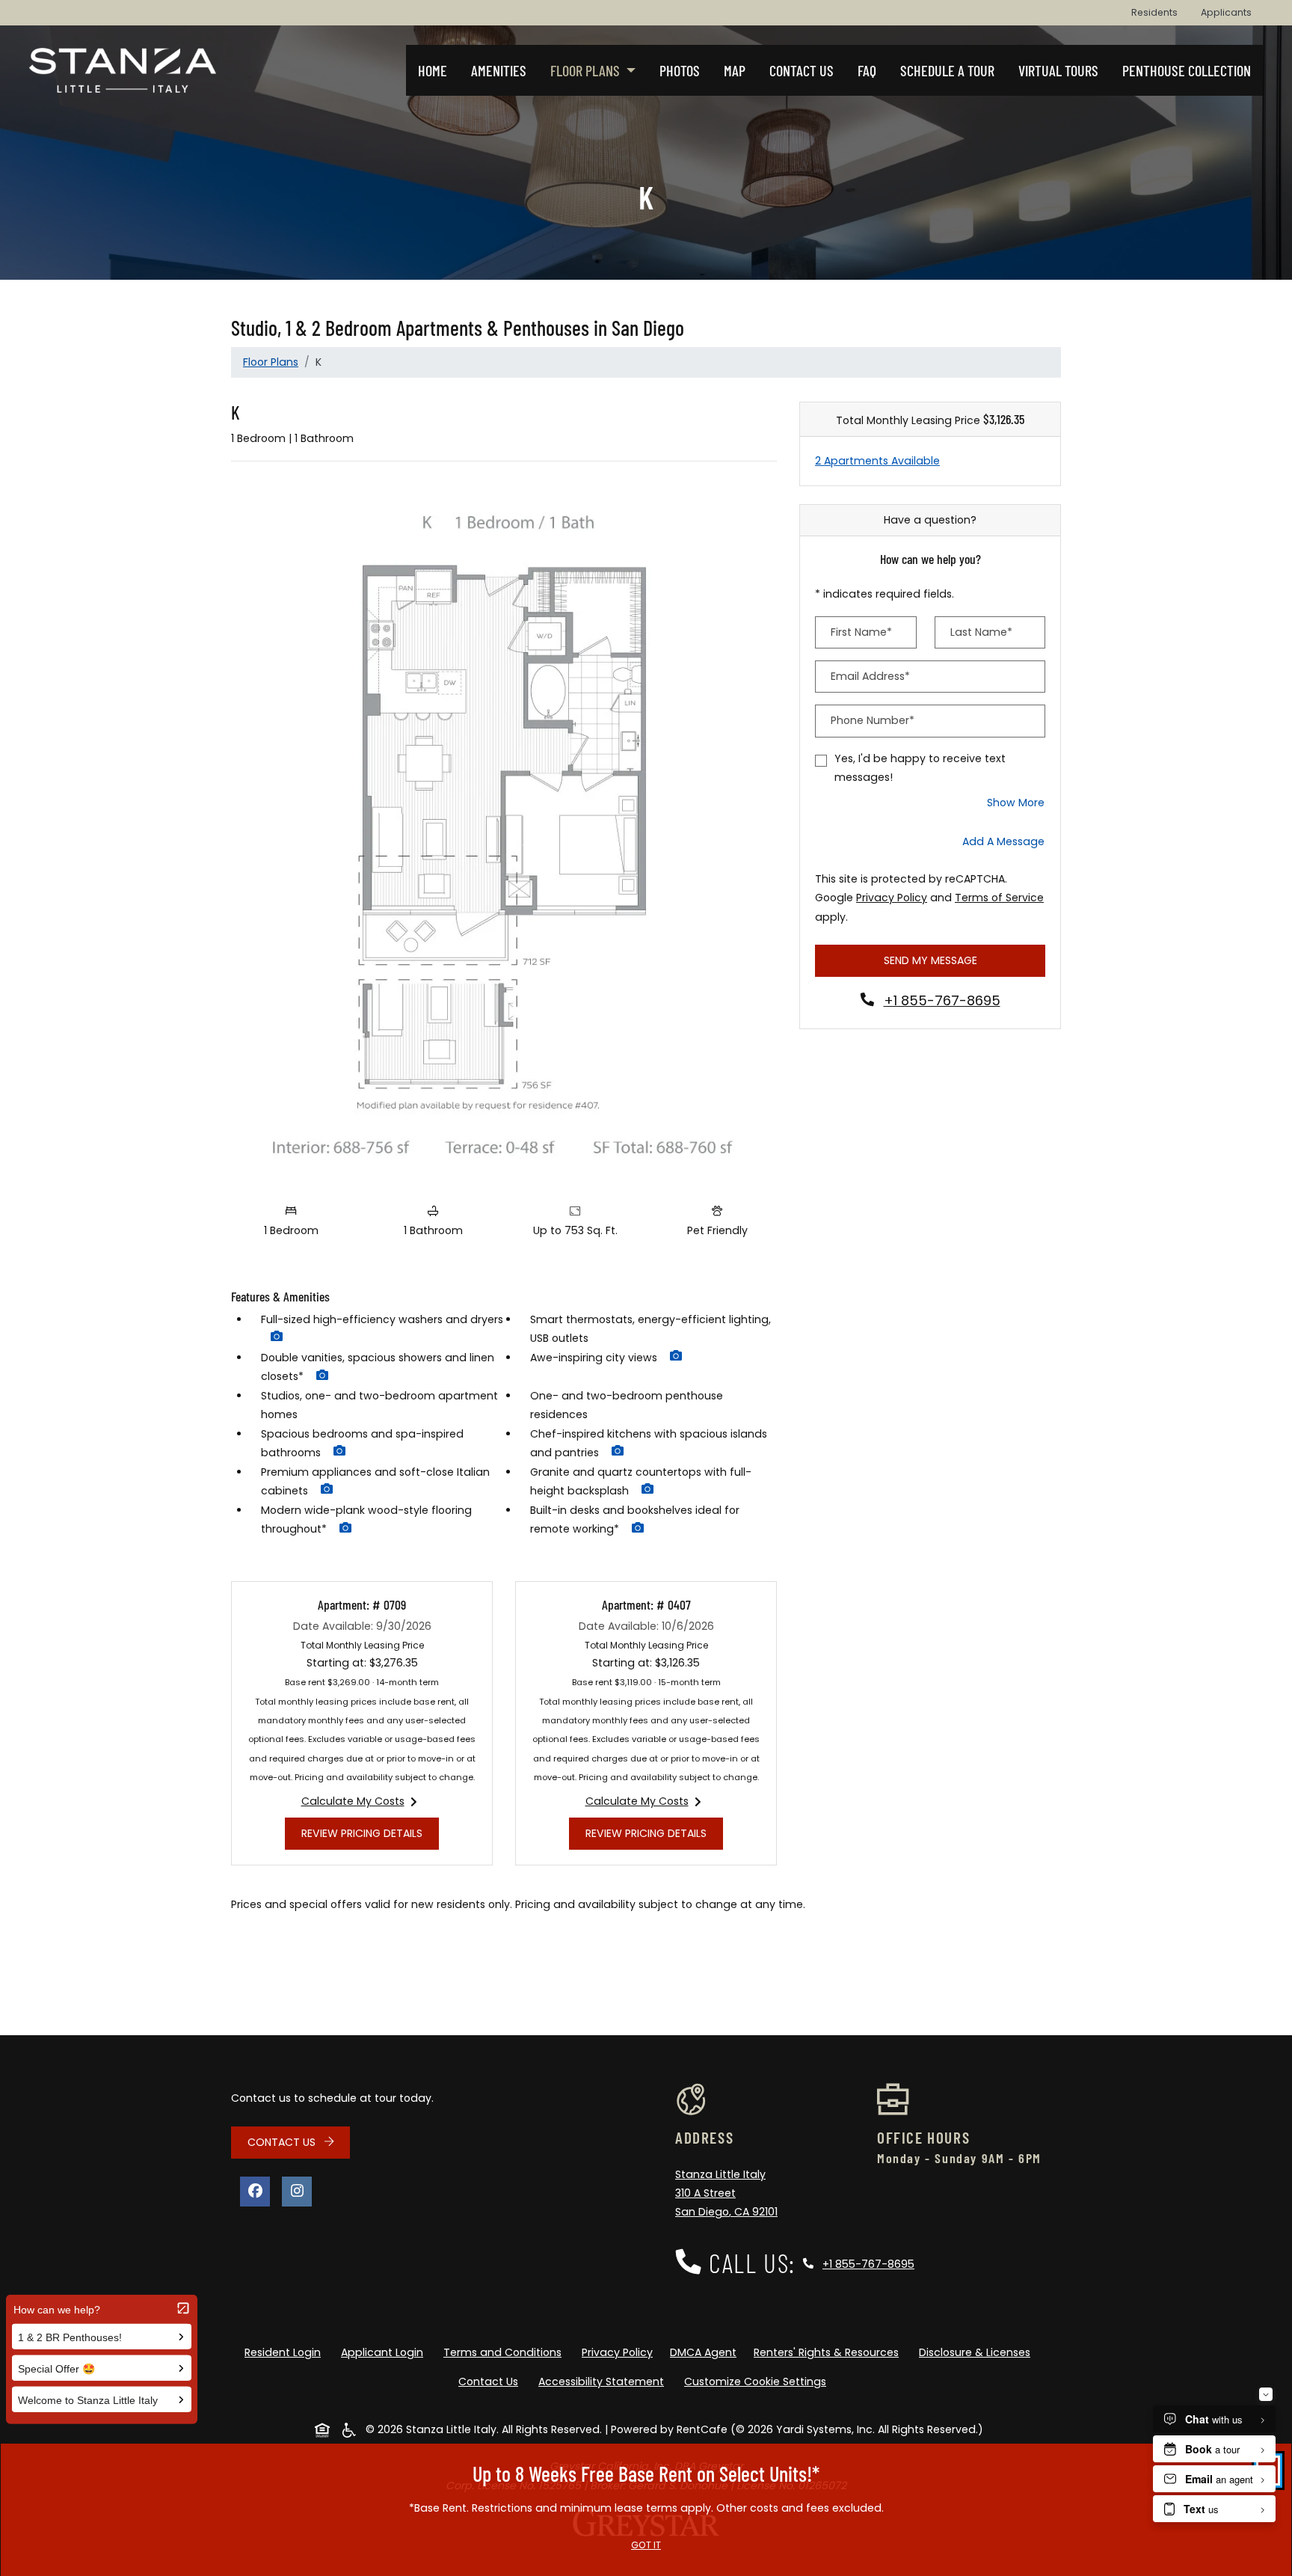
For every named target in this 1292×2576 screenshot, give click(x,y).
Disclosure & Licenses (978, 2352)
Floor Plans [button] (587, 70)
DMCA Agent (706, 2352)
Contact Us (802, 70)
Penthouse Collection (1187, 70)
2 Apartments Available (877, 461)
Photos (680, 70)
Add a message (1003, 841)
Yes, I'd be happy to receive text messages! (920, 768)
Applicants (1232, 12)
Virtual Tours (1058, 70)
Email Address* (870, 676)
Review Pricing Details (370, 1833)
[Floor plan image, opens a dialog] (504, 835)
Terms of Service (999, 897)
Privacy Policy (892, 897)
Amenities (499, 70)
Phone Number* (873, 720)
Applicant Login (385, 2352)
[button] (277, 1338)
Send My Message (930, 960)
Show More (1016, 802)
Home (433, 70)
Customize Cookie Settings (755, 2382)
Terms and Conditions (505, 2352)
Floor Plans (271, 362)
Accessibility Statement (604, 2381)
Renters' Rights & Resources (829, 2352)
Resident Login (286, 2352)
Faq (867, 70)
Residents (1160, 12)
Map (735, 70)
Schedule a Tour (947, 70)
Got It (646, 2545)
